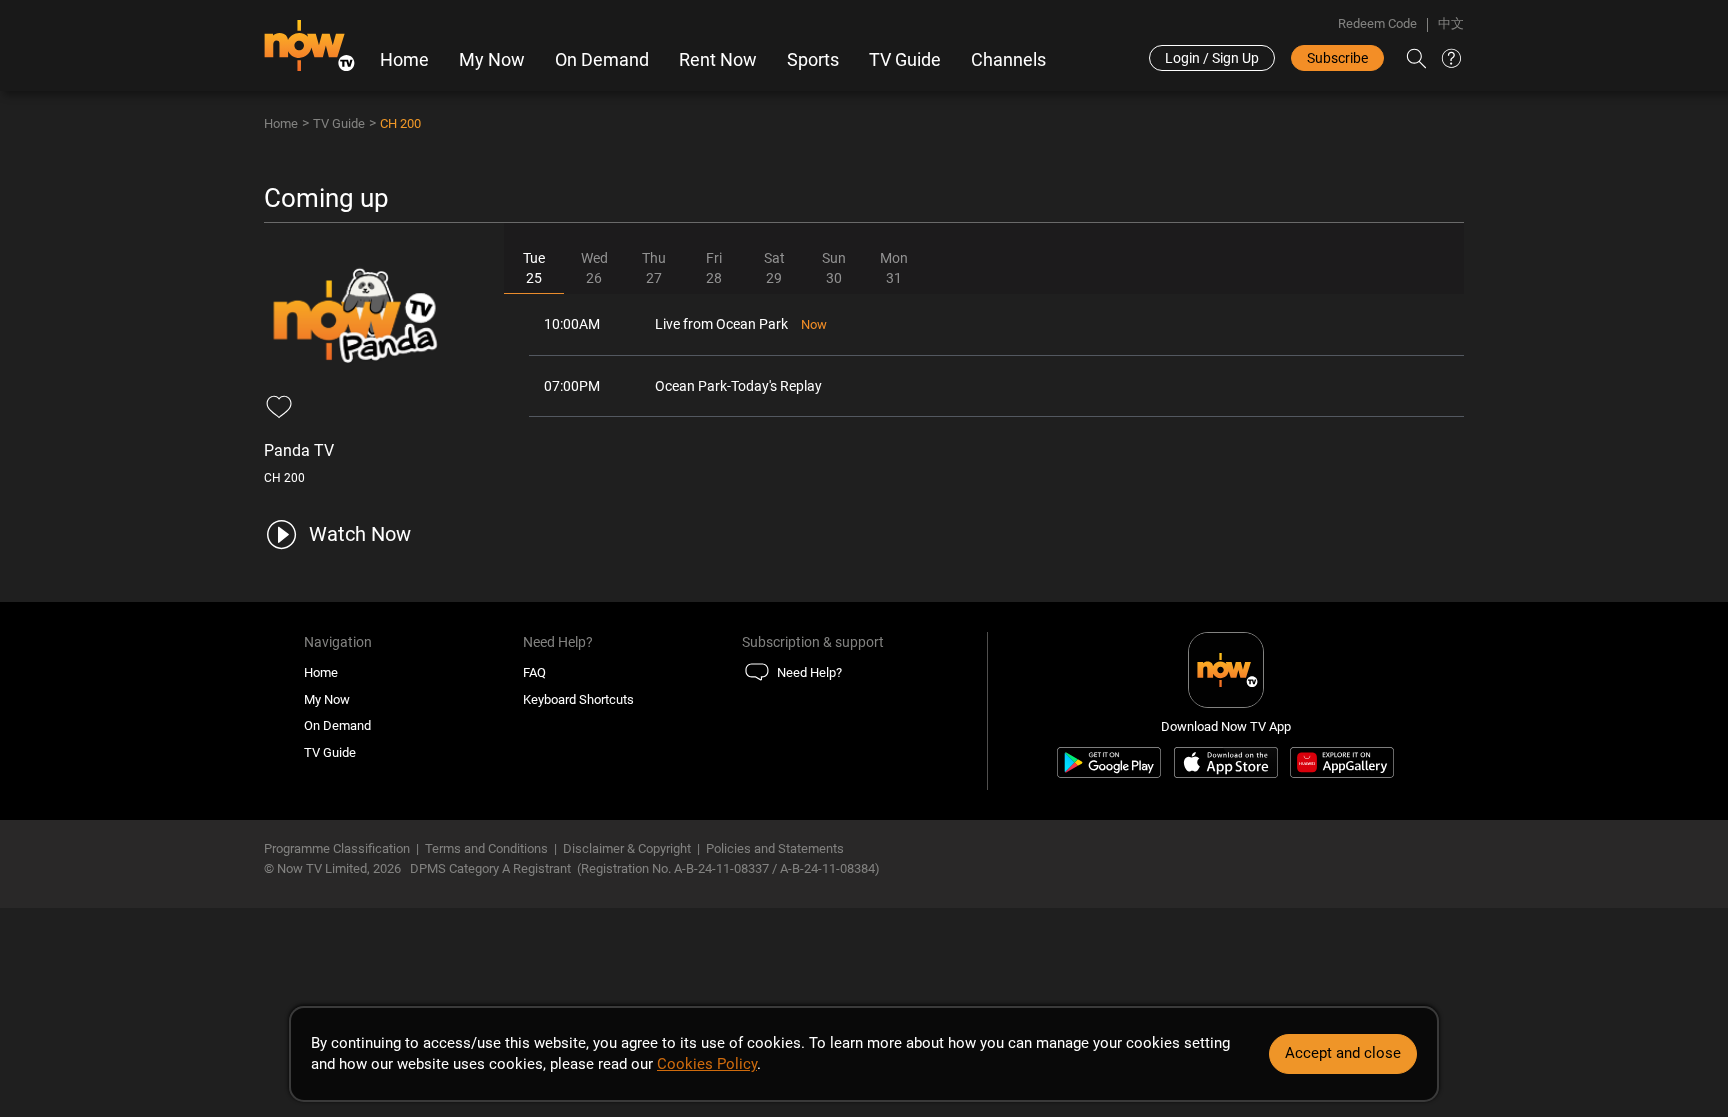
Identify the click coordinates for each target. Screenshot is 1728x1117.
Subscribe (1337, 58)
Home (404, 60)
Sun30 (834, 268)
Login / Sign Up (1212, 58)
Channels (1008, 60)
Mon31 (894, 268)
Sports (813, 60)
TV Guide (905, 60)
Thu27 (654, 268)
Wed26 (594, 268)
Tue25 (534, 268)
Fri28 (714, 268)
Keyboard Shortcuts (578, 699)
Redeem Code (1377, 23)
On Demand (602, 60)
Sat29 (774, 268)
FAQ (534, 672)
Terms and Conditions (486, 848)
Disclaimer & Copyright (627, 848)
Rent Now (718, 60)
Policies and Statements (775, 848)
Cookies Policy (707, 1064)
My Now (492, 60)
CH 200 (400, 123)
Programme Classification (337, 848)
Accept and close (1343, 1053)
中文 (1451, 23)
